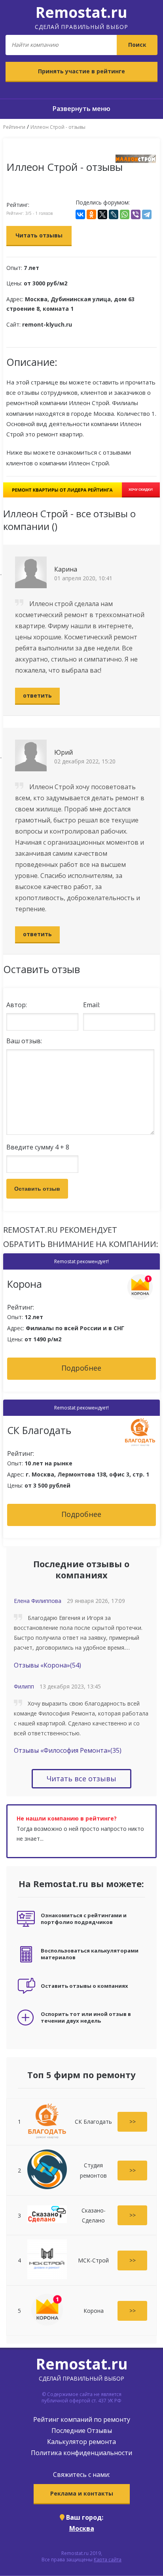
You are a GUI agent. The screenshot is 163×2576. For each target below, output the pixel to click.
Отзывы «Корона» (47, 1665)
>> (133, 2122)
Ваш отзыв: (24, 1041)
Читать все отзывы (81, 1779)
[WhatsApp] (125, 214)
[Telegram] (147, 214)
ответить (37, 695)
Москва (82, 2528)
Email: (92, 1005)
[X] (102, 214)
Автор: (17, 1005)
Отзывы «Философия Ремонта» (68, 1750)
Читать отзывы (39, 235)
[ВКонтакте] (80, 214)
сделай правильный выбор (81, 16)
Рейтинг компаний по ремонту (82, 2419)
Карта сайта (108, 2560)
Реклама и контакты (82, 2493)
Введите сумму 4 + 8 (38, 1147)
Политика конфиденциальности (81, 2453)
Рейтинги (14, 127)
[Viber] (136, 214)
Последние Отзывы (82, 2431)
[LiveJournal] (114, 214)
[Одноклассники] (91, 214)
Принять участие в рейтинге (81, 71)
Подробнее (81, 1368)
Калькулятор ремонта (81, 2442)
